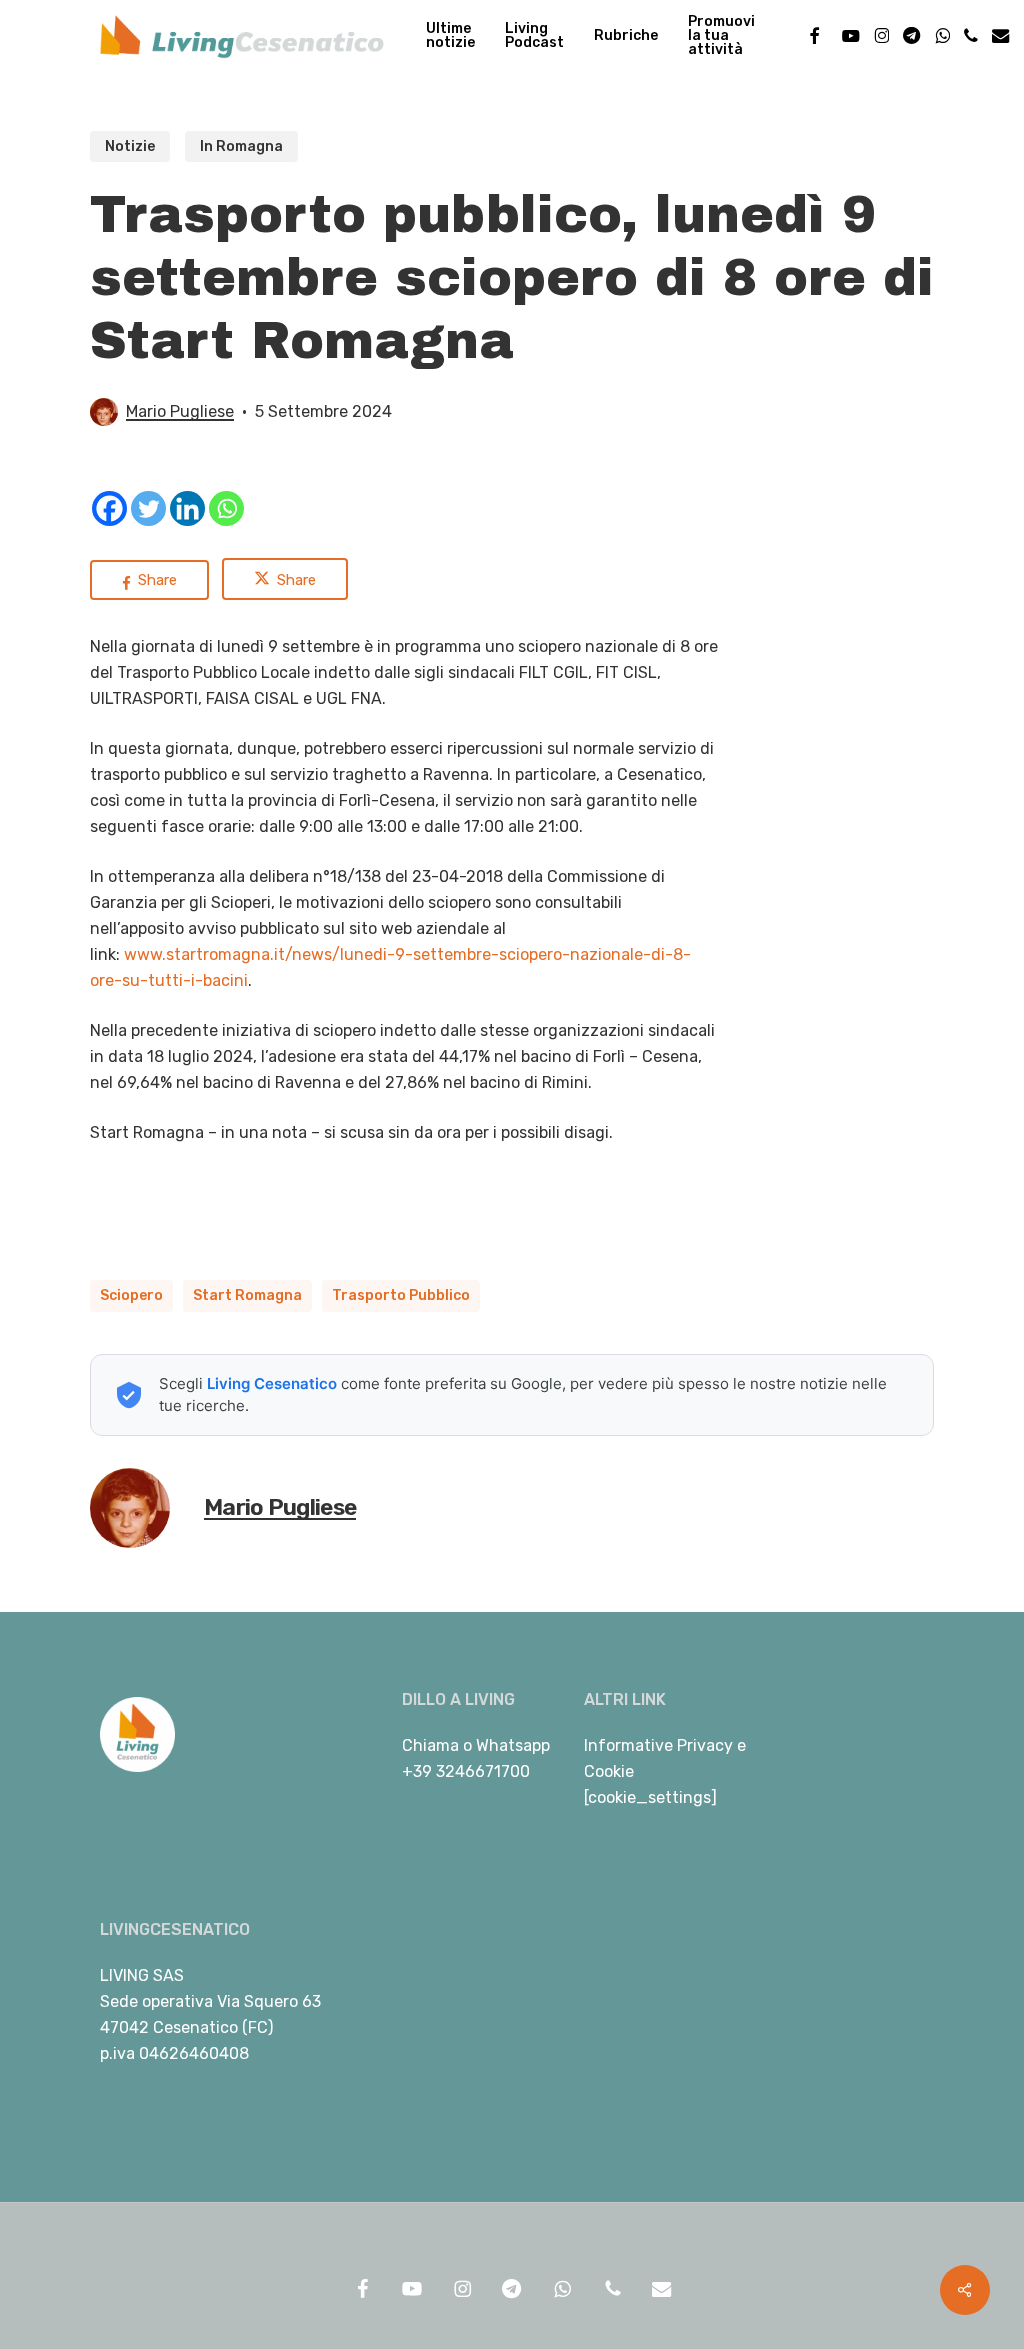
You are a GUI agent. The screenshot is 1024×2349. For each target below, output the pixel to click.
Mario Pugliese (180, 411)
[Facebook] (109, 508)
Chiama (430, 1745)
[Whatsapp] (226, 508)
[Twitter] (148, 508)
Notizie (130, 146)
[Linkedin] (187, 508)
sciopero (131, 1295)
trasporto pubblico (401, 1295)
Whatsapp (513, 1745)
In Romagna (241, 146)
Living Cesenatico (272, 1383)
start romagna (247, 1295)
